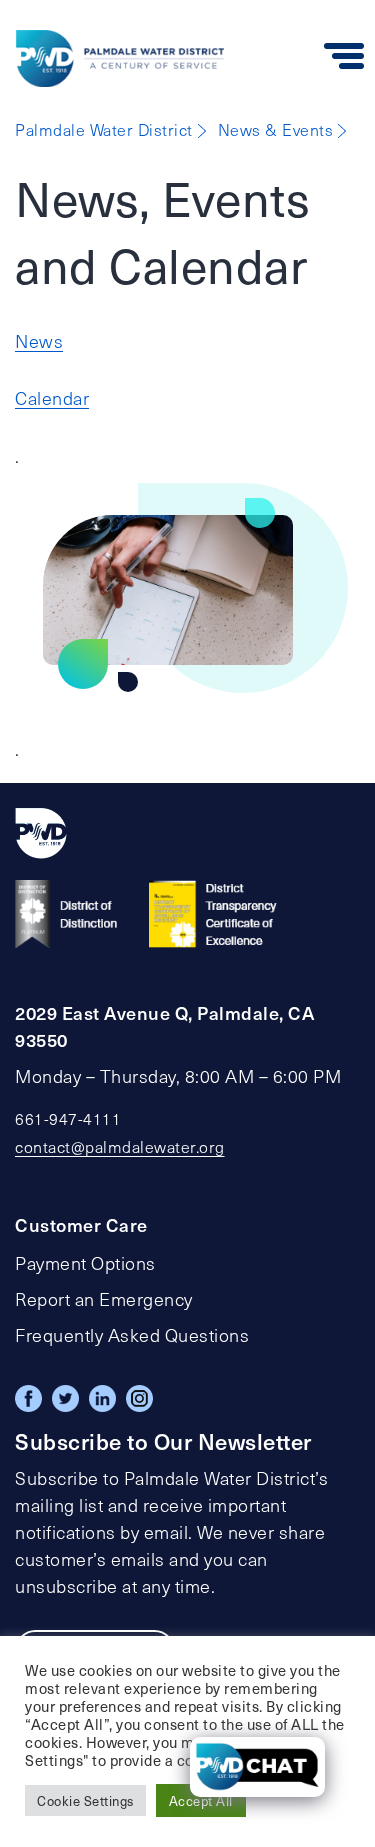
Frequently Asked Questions (132, 1335)
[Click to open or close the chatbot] (257, 1767)
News (39, 341)
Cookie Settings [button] (85, 1800)
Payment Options (85, 1263)
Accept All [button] (201, 1800)
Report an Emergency (104, 1299)
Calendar (52, 398)
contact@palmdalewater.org (120, 1146)
